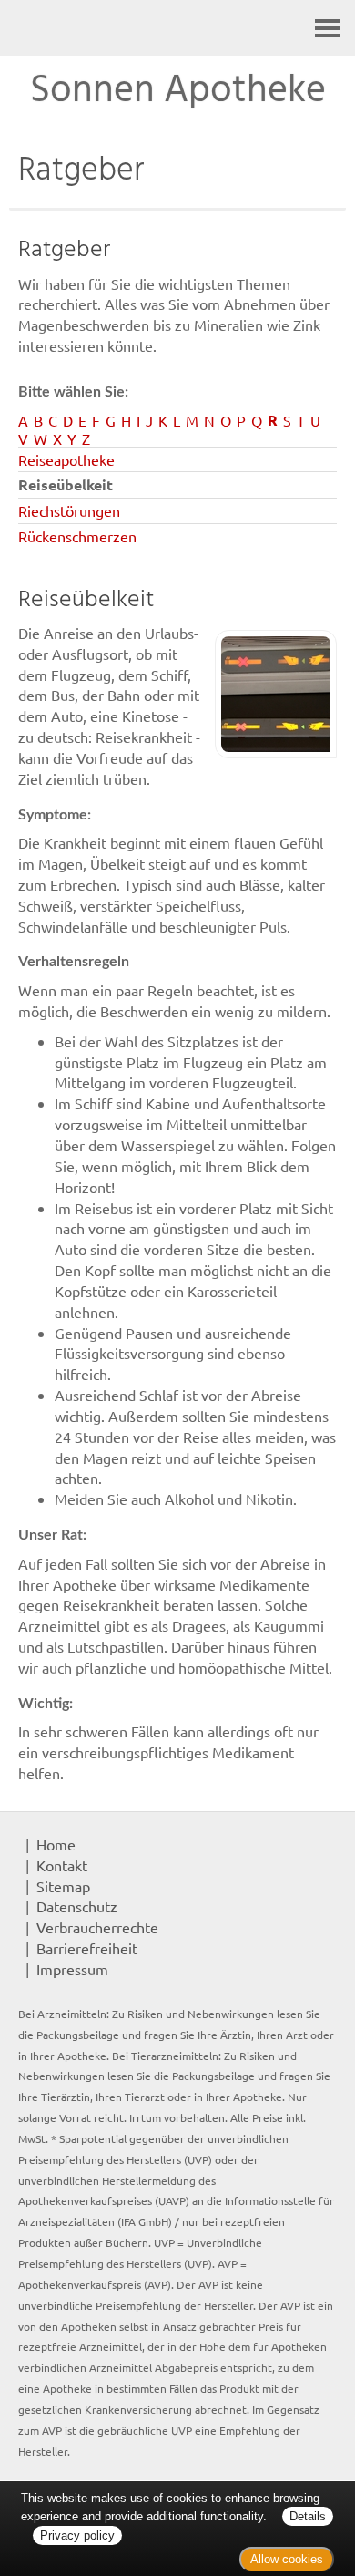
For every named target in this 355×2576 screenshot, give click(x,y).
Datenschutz (77, 1906)
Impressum (72, 1969)
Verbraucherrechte (97, 1927)
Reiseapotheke (66, 459)
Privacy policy (77, 2535)
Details (308, 2516)
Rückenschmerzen (77, 536)
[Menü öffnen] (328, 28)
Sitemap (63, 1886)
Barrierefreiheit (87, 1948)
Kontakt (62, 1865)
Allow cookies (287, 2559)
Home (56, 1844)
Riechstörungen (69, 510)
